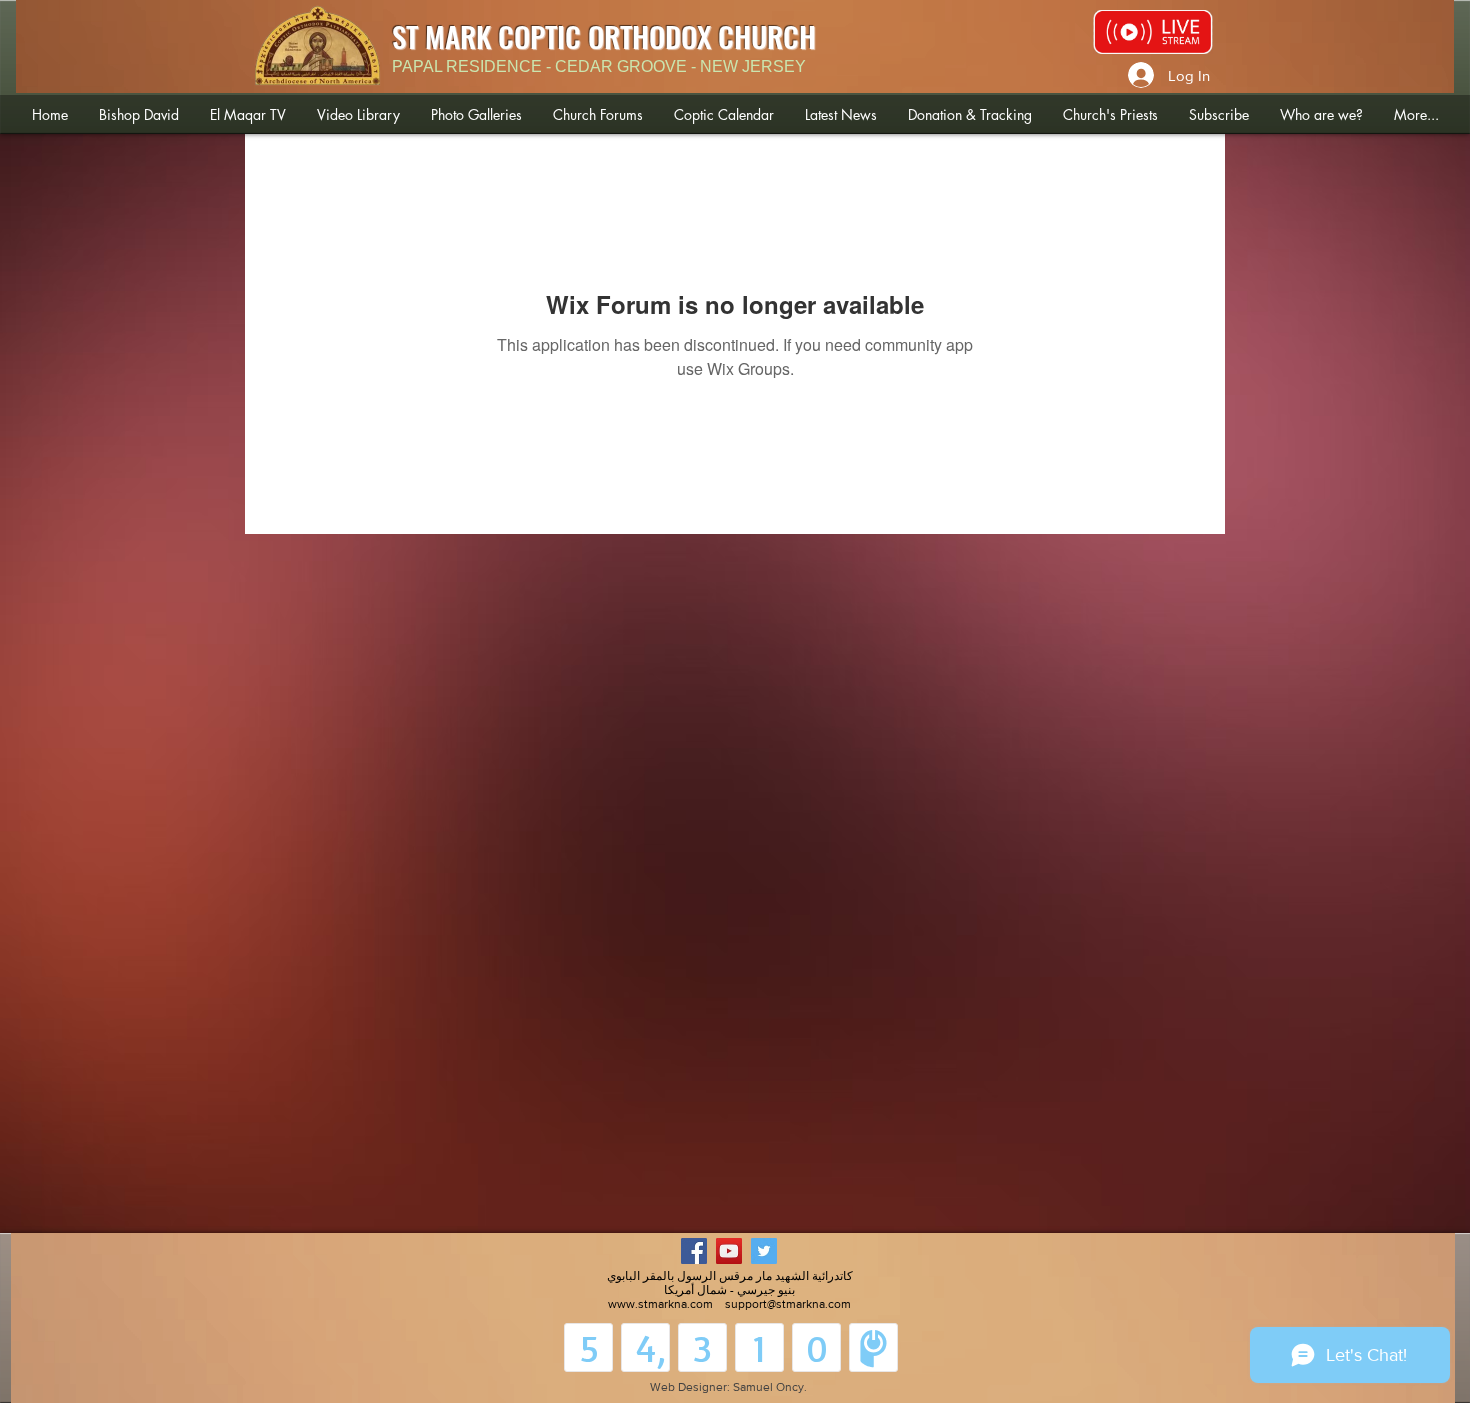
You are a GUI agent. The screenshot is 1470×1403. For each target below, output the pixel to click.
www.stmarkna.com (660, 1304)
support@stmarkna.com (788, 1304)
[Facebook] (694, 1251)
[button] (138, 114)
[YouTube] (729, 1251)
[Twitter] (764, 1251)
